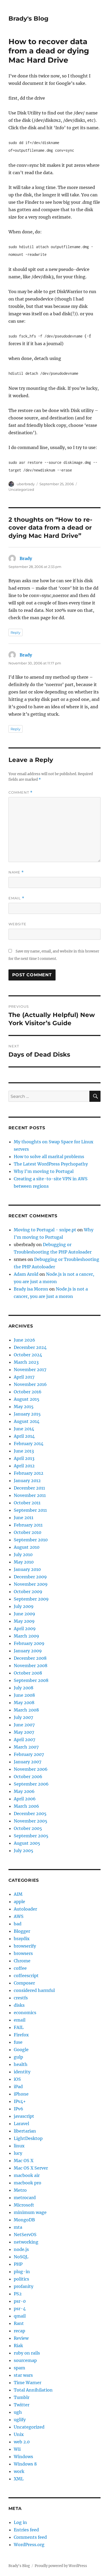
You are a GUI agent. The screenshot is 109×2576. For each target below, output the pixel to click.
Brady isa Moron (31, 1289)
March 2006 (26, 1806)
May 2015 (24, 1407)
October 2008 (28, 1673)
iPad (18, 2087)
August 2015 (27, 1399)
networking (26, 2242)
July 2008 (24, 1688)
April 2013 (24, 1458)
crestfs (21, 1998)
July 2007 (23, 1717)
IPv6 (19, 2109)
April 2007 (24, 1740)
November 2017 (30, 1370)
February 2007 (29, 1754)
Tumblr (22, 2397)
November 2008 (31, 1666)
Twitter (22, 2405)
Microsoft (24, 2205)
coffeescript (26, 1976)
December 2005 (30, 1814)
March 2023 (26, 1362)
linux (19, 2146)
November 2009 (31, 1584)
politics (21, 2279)
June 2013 (24, 1451)
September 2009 (31, 1599)
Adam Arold (26, 1274)
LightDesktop (28, 2138)
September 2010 (31, 1540)
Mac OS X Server (31, 2168)
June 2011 (24, 1518)
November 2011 (30, 1495)
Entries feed (26, 2530)
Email (16, 898)
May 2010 (24, 1562)
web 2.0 (22, 2442)
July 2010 (23, 1555)
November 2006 (31, 1769)
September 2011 (30, 1510)
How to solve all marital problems (49, 1157)
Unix (19, 2434)
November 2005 (31, 1821)
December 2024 (30, 1347)
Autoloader (25, 1909)
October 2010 (28, 1532)
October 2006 (28, 1777)
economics (25, 2013)
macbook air (27, 2175)
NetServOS (25, 2235)
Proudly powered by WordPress (61, 2566)
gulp (18, 2057)
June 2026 (24, 1340)
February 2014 (29, 1444)
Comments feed (30, 2537)
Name (16, 872)
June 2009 (24, 1614)
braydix (22, 1939)
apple (19, 1902)
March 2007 (26, 1747)
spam (19, 2368)
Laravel (21, 2124)
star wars (23, 2375)
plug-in (22, 2272)
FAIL (19, 2027)
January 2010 (27, 1569)
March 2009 (26, 1636)
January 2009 (28, 1651)
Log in (20, 2522)
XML (19, 2479)
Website (17, 924)
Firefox (21, 2035)
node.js (21, 2249)
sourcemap (25, 2360)
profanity (24, 2286)
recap (19, 2331)
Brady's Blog (28, 19)
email (20, 2020)
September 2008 (31, 1680)
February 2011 (28, 1525)
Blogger (22, 1931)
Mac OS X (24, 2161)
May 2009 (24, 1621)
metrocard (25, 2198)
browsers (23, 1953)
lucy (18, 2153)
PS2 (18, 2294)
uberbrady (26, 484)
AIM (18, 1894)
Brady (26, 558)
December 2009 (30, 1577)
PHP (18, 2264)
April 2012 (24, 1466)
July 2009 (24, 1606)
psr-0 (20, 2301)
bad (18, 1924)
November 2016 (30, 1384)
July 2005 (24, 1851)
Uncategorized (21, 489)
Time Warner (28, 2383)
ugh (18, 2412)
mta (18, 2227)
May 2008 (24, 1703)
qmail (20, 2316)
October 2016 (28, 1392)
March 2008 (26, 1710)
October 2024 (28, 1355)
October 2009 (28, 1592)
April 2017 (24, 1377)
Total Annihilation (33, 2390)
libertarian (25, 2131)
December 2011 (29, 1488)
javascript (24, 2116)
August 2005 (27, 1843)
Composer (24, 1983)
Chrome (22, 1961)
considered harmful (34, 1990)
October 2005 (28, 1828)
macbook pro (28, 2183)
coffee (20, 1968)
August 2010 (27, 1547)
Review (21, 2338)
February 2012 (29, 1473)
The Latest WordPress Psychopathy (51, 1164)
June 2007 (24, 1725)
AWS (19, 1916)
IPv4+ (20, 2101)
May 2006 (24, 1791)
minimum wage (30, 2212)
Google (21, 2050)
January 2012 (27, 1481)
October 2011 (27, 1503)
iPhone (21, 2094)
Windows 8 (25, 2464)
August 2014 (27, 1421)
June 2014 (24, 1429)
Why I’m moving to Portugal (44, 1171)
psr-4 (20, 2309)
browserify (25, 1946)
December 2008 (30, 1658)
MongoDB (24, 2220)
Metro (20, 2190)
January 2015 (27, 1414)
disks (19, 2005)
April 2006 (25, 1799)
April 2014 (24, 1436)
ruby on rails (27, 2353)
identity (22, 2072)
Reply (15, 632)
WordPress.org (29, 2545)
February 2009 (29, 1643)
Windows (23, 2457)
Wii (17, 2449)
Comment (21, 792)
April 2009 (25, 1629)
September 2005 (31, 1836)
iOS (17, 2079)
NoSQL (21, 2257)
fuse (18, 2042)
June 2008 (24, 1695)
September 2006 (31, 1784)
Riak (18, 2346)
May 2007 (24, 1732)
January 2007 (28, 1762)
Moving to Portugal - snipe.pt (45, 1230)
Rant (19, 2323)
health (21, 2064)
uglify (20, 2420)
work (19, 2471)
